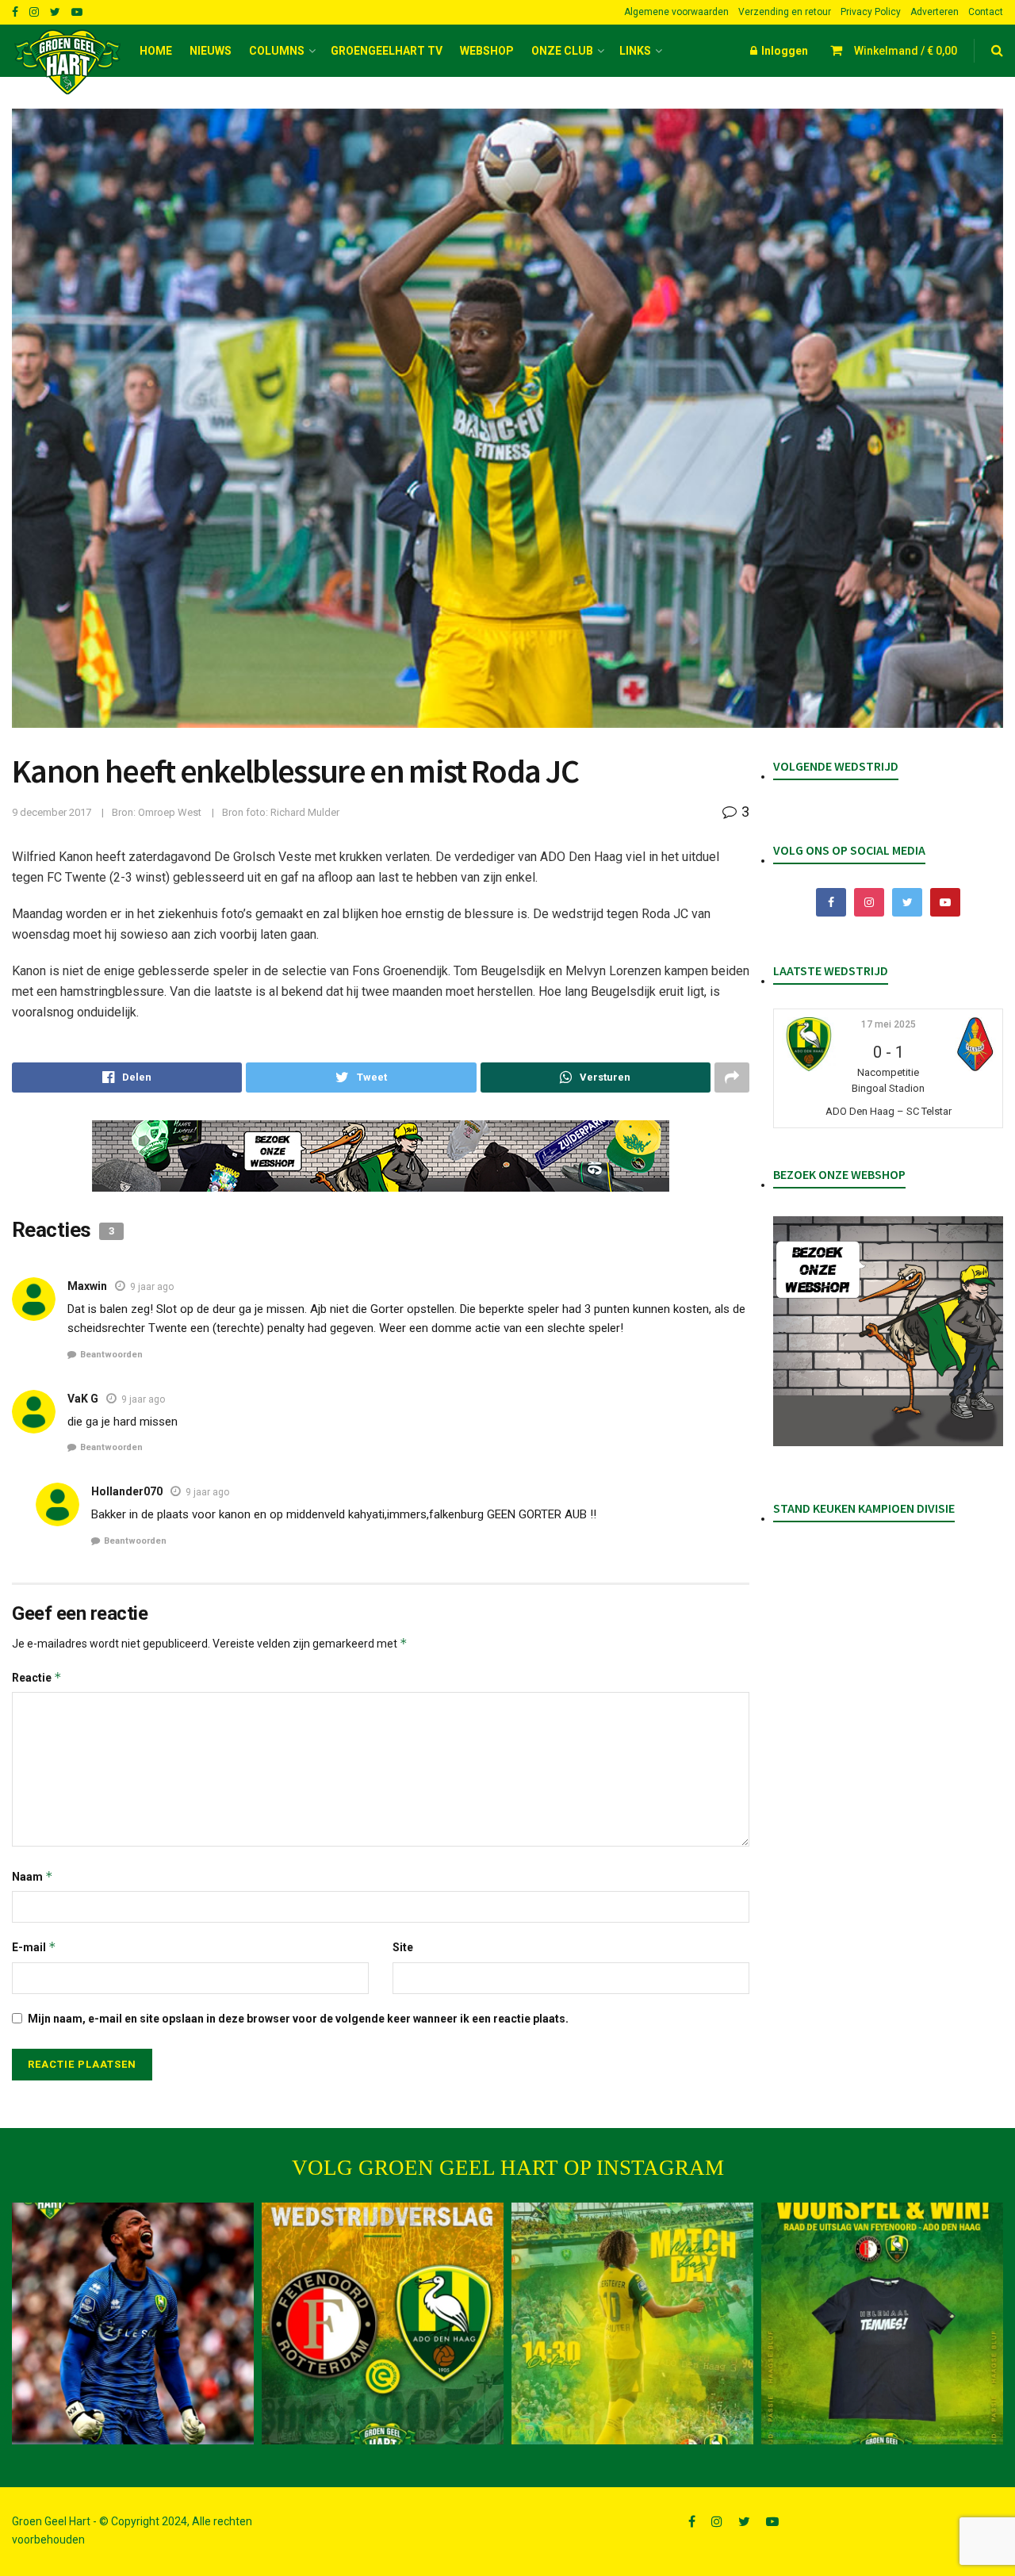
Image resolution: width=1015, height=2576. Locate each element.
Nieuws (211, 51)
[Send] (596, 1077)
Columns (277, 51)
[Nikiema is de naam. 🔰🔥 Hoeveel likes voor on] (133, 2323)
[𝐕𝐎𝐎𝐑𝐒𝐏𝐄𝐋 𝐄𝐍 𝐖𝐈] (882, 2323)
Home (156, 51)
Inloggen (783, 51)
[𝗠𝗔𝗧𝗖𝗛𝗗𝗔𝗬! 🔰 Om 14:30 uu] (632, 2323)
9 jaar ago (152, 1287)
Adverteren (935, 12)
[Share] (127, 1077)
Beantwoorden (111, 1355)
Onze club (562, 51)
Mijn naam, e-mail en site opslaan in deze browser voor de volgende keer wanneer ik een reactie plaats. (298, 2019)
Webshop (487, 51)
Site (403, 1947)
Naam (33, 1876)
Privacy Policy (871, 12)
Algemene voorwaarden (676, 12)
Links (635, 51)
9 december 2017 (52, 812)
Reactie (37, 1677)
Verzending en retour (785, 12)
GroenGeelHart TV (387, 51)
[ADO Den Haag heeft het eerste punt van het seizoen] (383, 2323)
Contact (986, 12)
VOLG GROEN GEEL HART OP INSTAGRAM (508, 2168)
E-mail (34, 1947)
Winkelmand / (906, 51)
